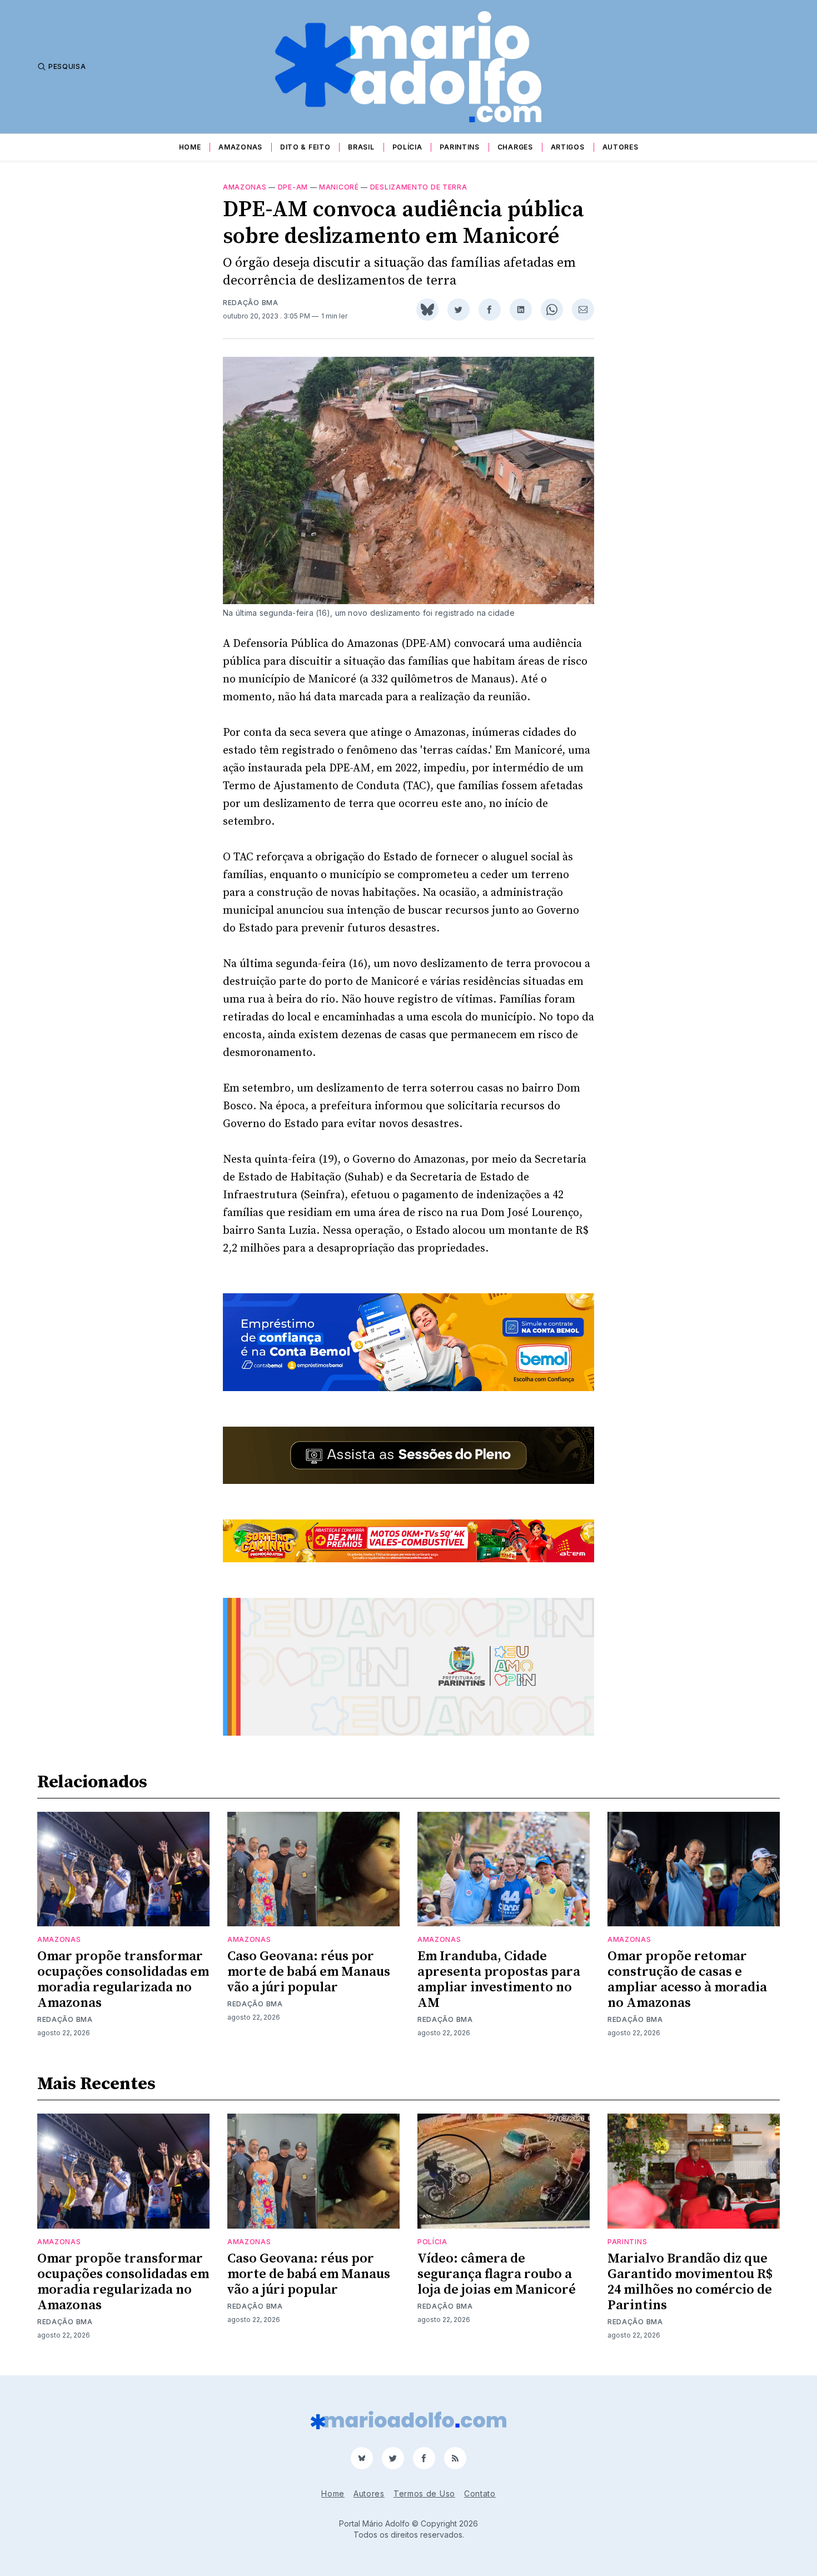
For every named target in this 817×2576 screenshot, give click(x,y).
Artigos (568, 147)
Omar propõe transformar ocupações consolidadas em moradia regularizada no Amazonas (123, 1980)
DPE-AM (293, 187)
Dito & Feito (305, 147)
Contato (480, 2493)
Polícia (407, 147)
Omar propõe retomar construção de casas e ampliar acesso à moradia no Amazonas (687, 1980)
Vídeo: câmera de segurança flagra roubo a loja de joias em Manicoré (497, 2274)
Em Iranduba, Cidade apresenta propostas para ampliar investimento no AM (499, 1980)
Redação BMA (251, 303)
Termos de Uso (424, 2493)
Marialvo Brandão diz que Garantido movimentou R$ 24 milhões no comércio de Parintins (690, 2282)
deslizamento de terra (419, 187)
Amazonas (240, 147)
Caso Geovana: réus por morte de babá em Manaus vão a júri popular (309, 1972)
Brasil (361, 147)
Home (190, 147)
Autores (621, 147)
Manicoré (339, 187)
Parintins (459, 147)
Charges (515, 147)
